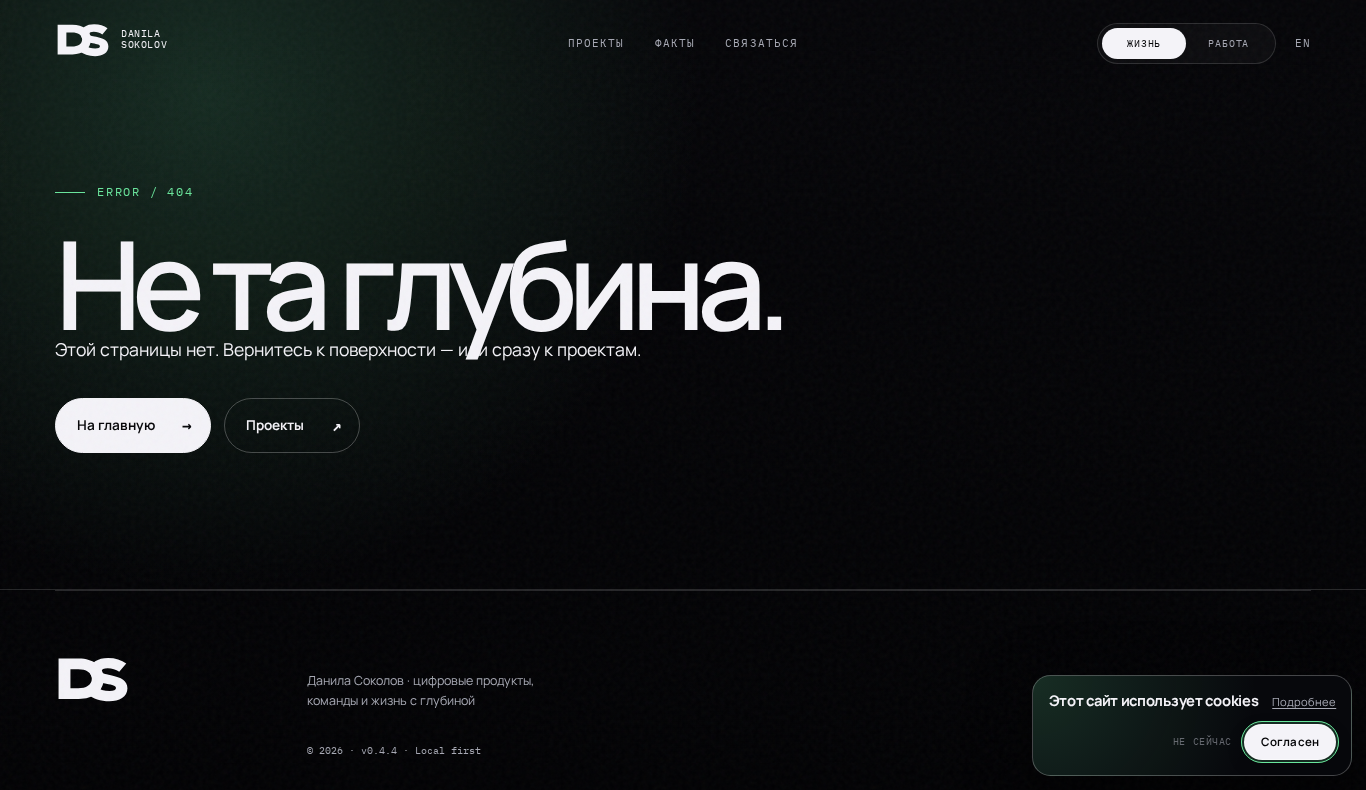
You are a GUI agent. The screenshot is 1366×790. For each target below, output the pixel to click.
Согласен (1290, 741)
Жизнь (1144, 43)
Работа (1228, 43)
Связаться (761, 43)
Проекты (596, 43)
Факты (675, 43)
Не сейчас (1202, 741)
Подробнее (1304, 701)
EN (1303, 43)
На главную (134, 425)
